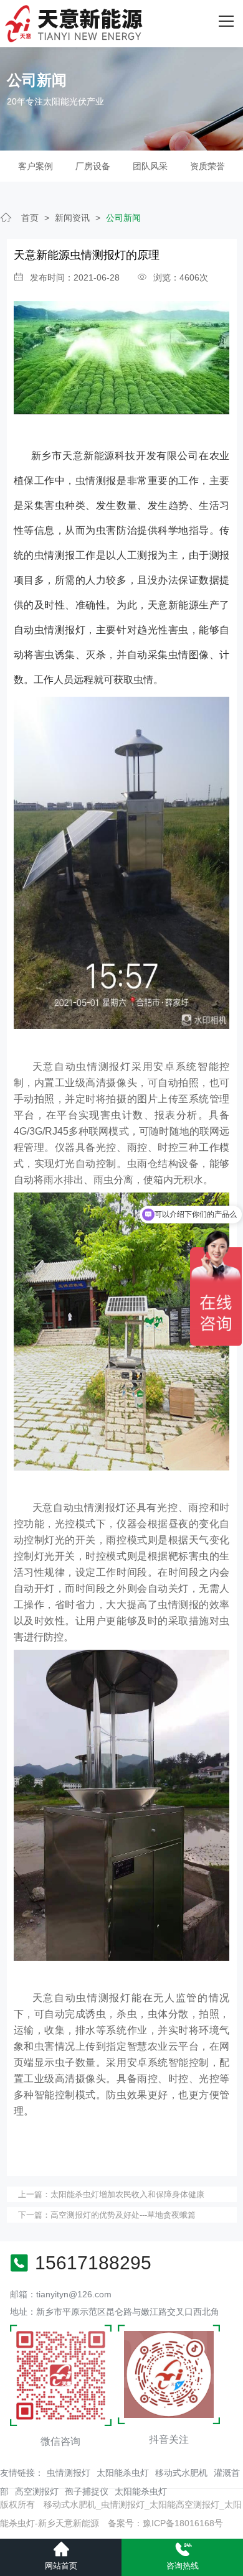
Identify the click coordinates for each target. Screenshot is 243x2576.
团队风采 (150, 166)
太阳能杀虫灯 (123, 2473)
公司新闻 (123, 218)
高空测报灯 (37, 2491)
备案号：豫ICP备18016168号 (165, 2523)
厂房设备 (93, 166)
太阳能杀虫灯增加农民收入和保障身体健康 (127, 2194)
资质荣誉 (207, 166)
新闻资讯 (72, 218)
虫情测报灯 (69, 2473)
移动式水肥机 (181, 2473)
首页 (30, 218)
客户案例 (36, 166)
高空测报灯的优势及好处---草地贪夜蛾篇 (123, 2215)
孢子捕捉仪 (87, 2491)
